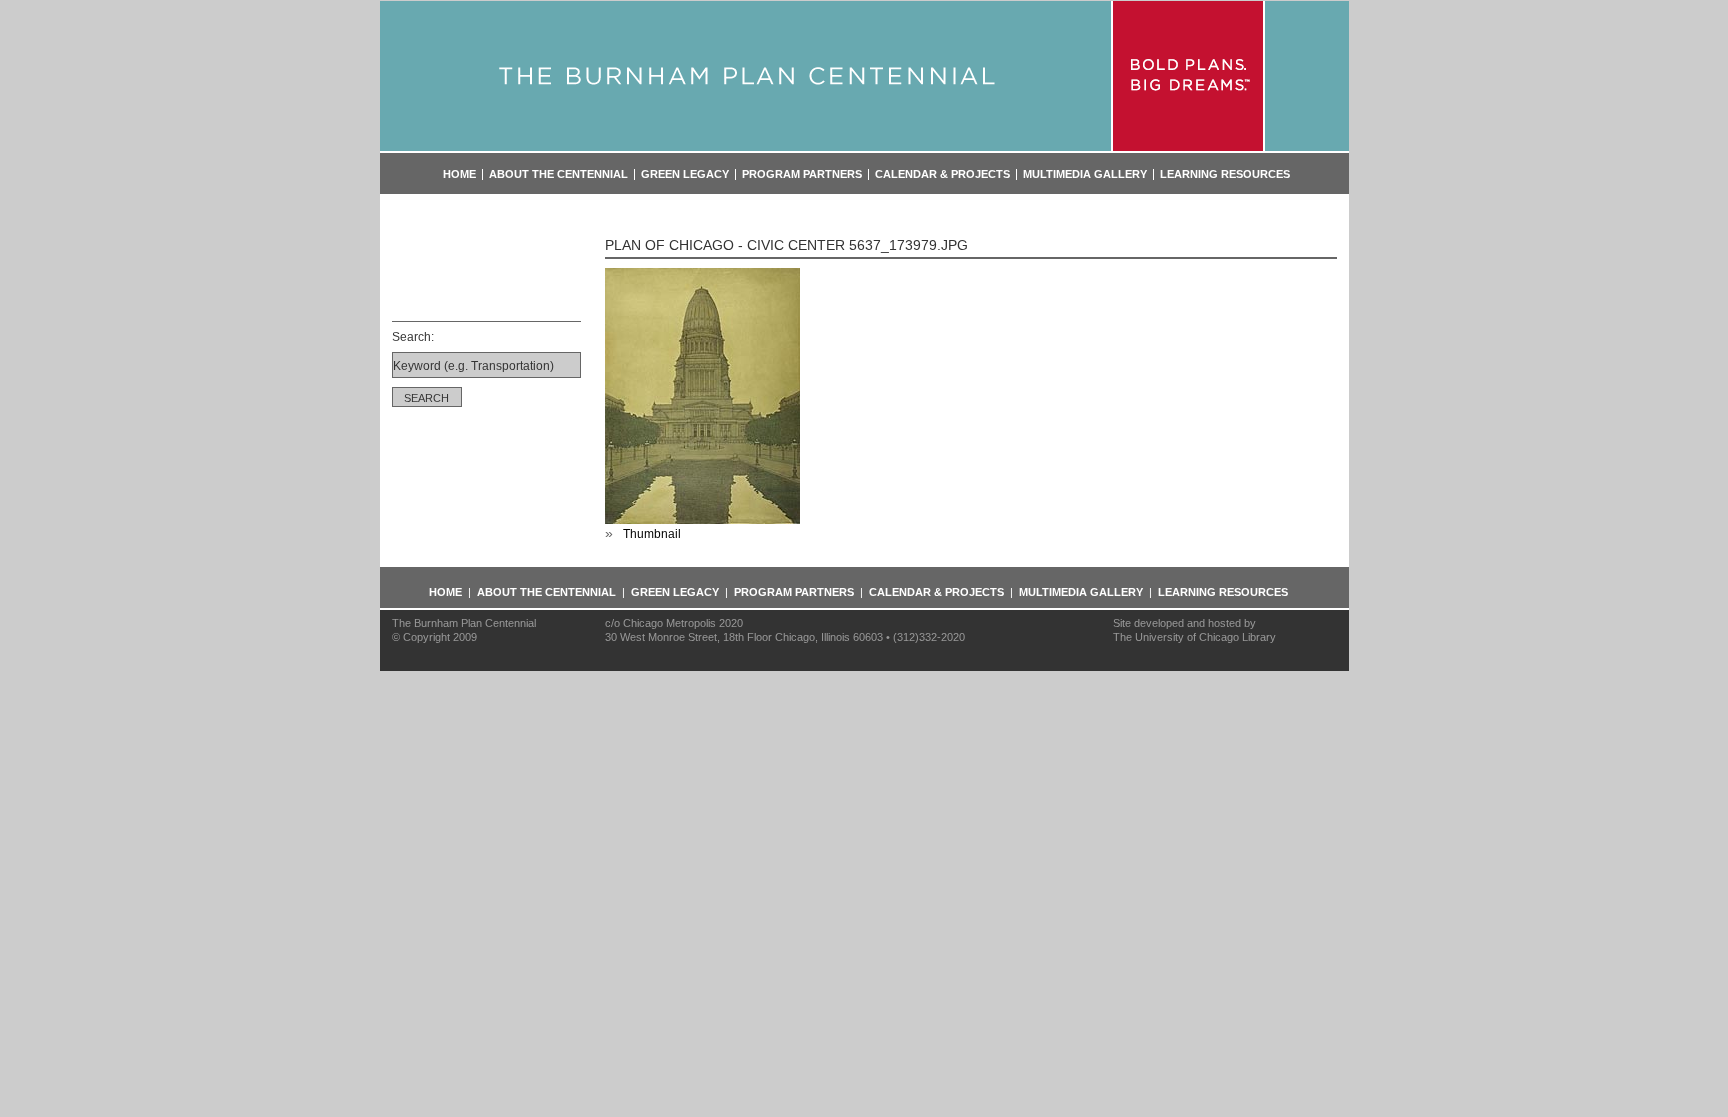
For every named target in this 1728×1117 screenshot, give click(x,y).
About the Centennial (558, 174)
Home (459, 174)
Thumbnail (652, 534)
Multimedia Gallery (1085, 174)
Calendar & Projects (942, 174)
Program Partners (802, 174)
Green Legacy (685, 174)
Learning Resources (1225, 174)
